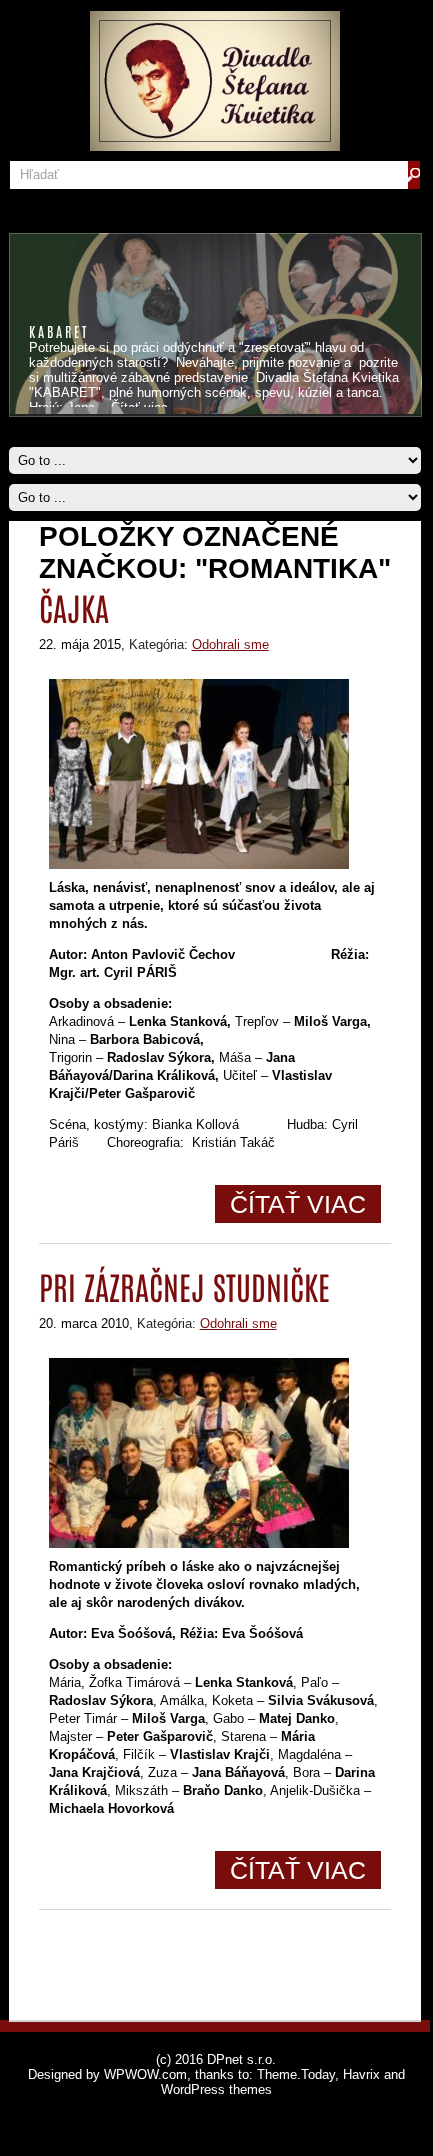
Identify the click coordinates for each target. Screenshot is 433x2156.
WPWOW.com (145, 2074)
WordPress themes (216, 2089)
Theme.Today (296, 2074)
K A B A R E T (57, 331)
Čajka (74, 606)
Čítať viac (298, 1204)
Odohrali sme (230, 644)
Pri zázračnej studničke (184, 1285)
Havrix (361, 2074)
